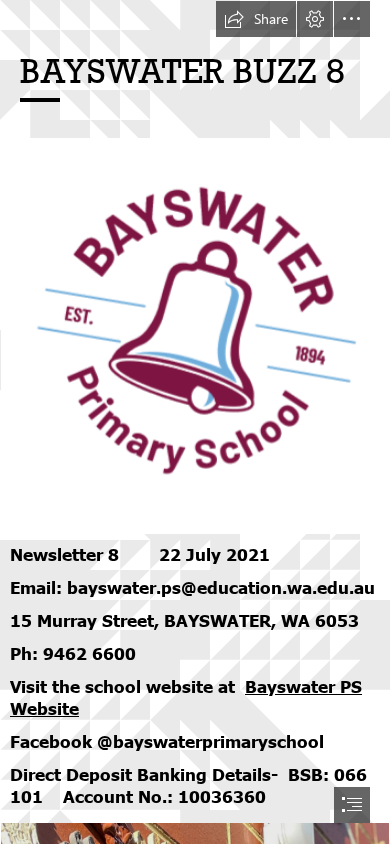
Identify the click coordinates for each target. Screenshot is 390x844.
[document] (195, 422)
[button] (256, 19)
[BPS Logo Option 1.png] (195, 335)
